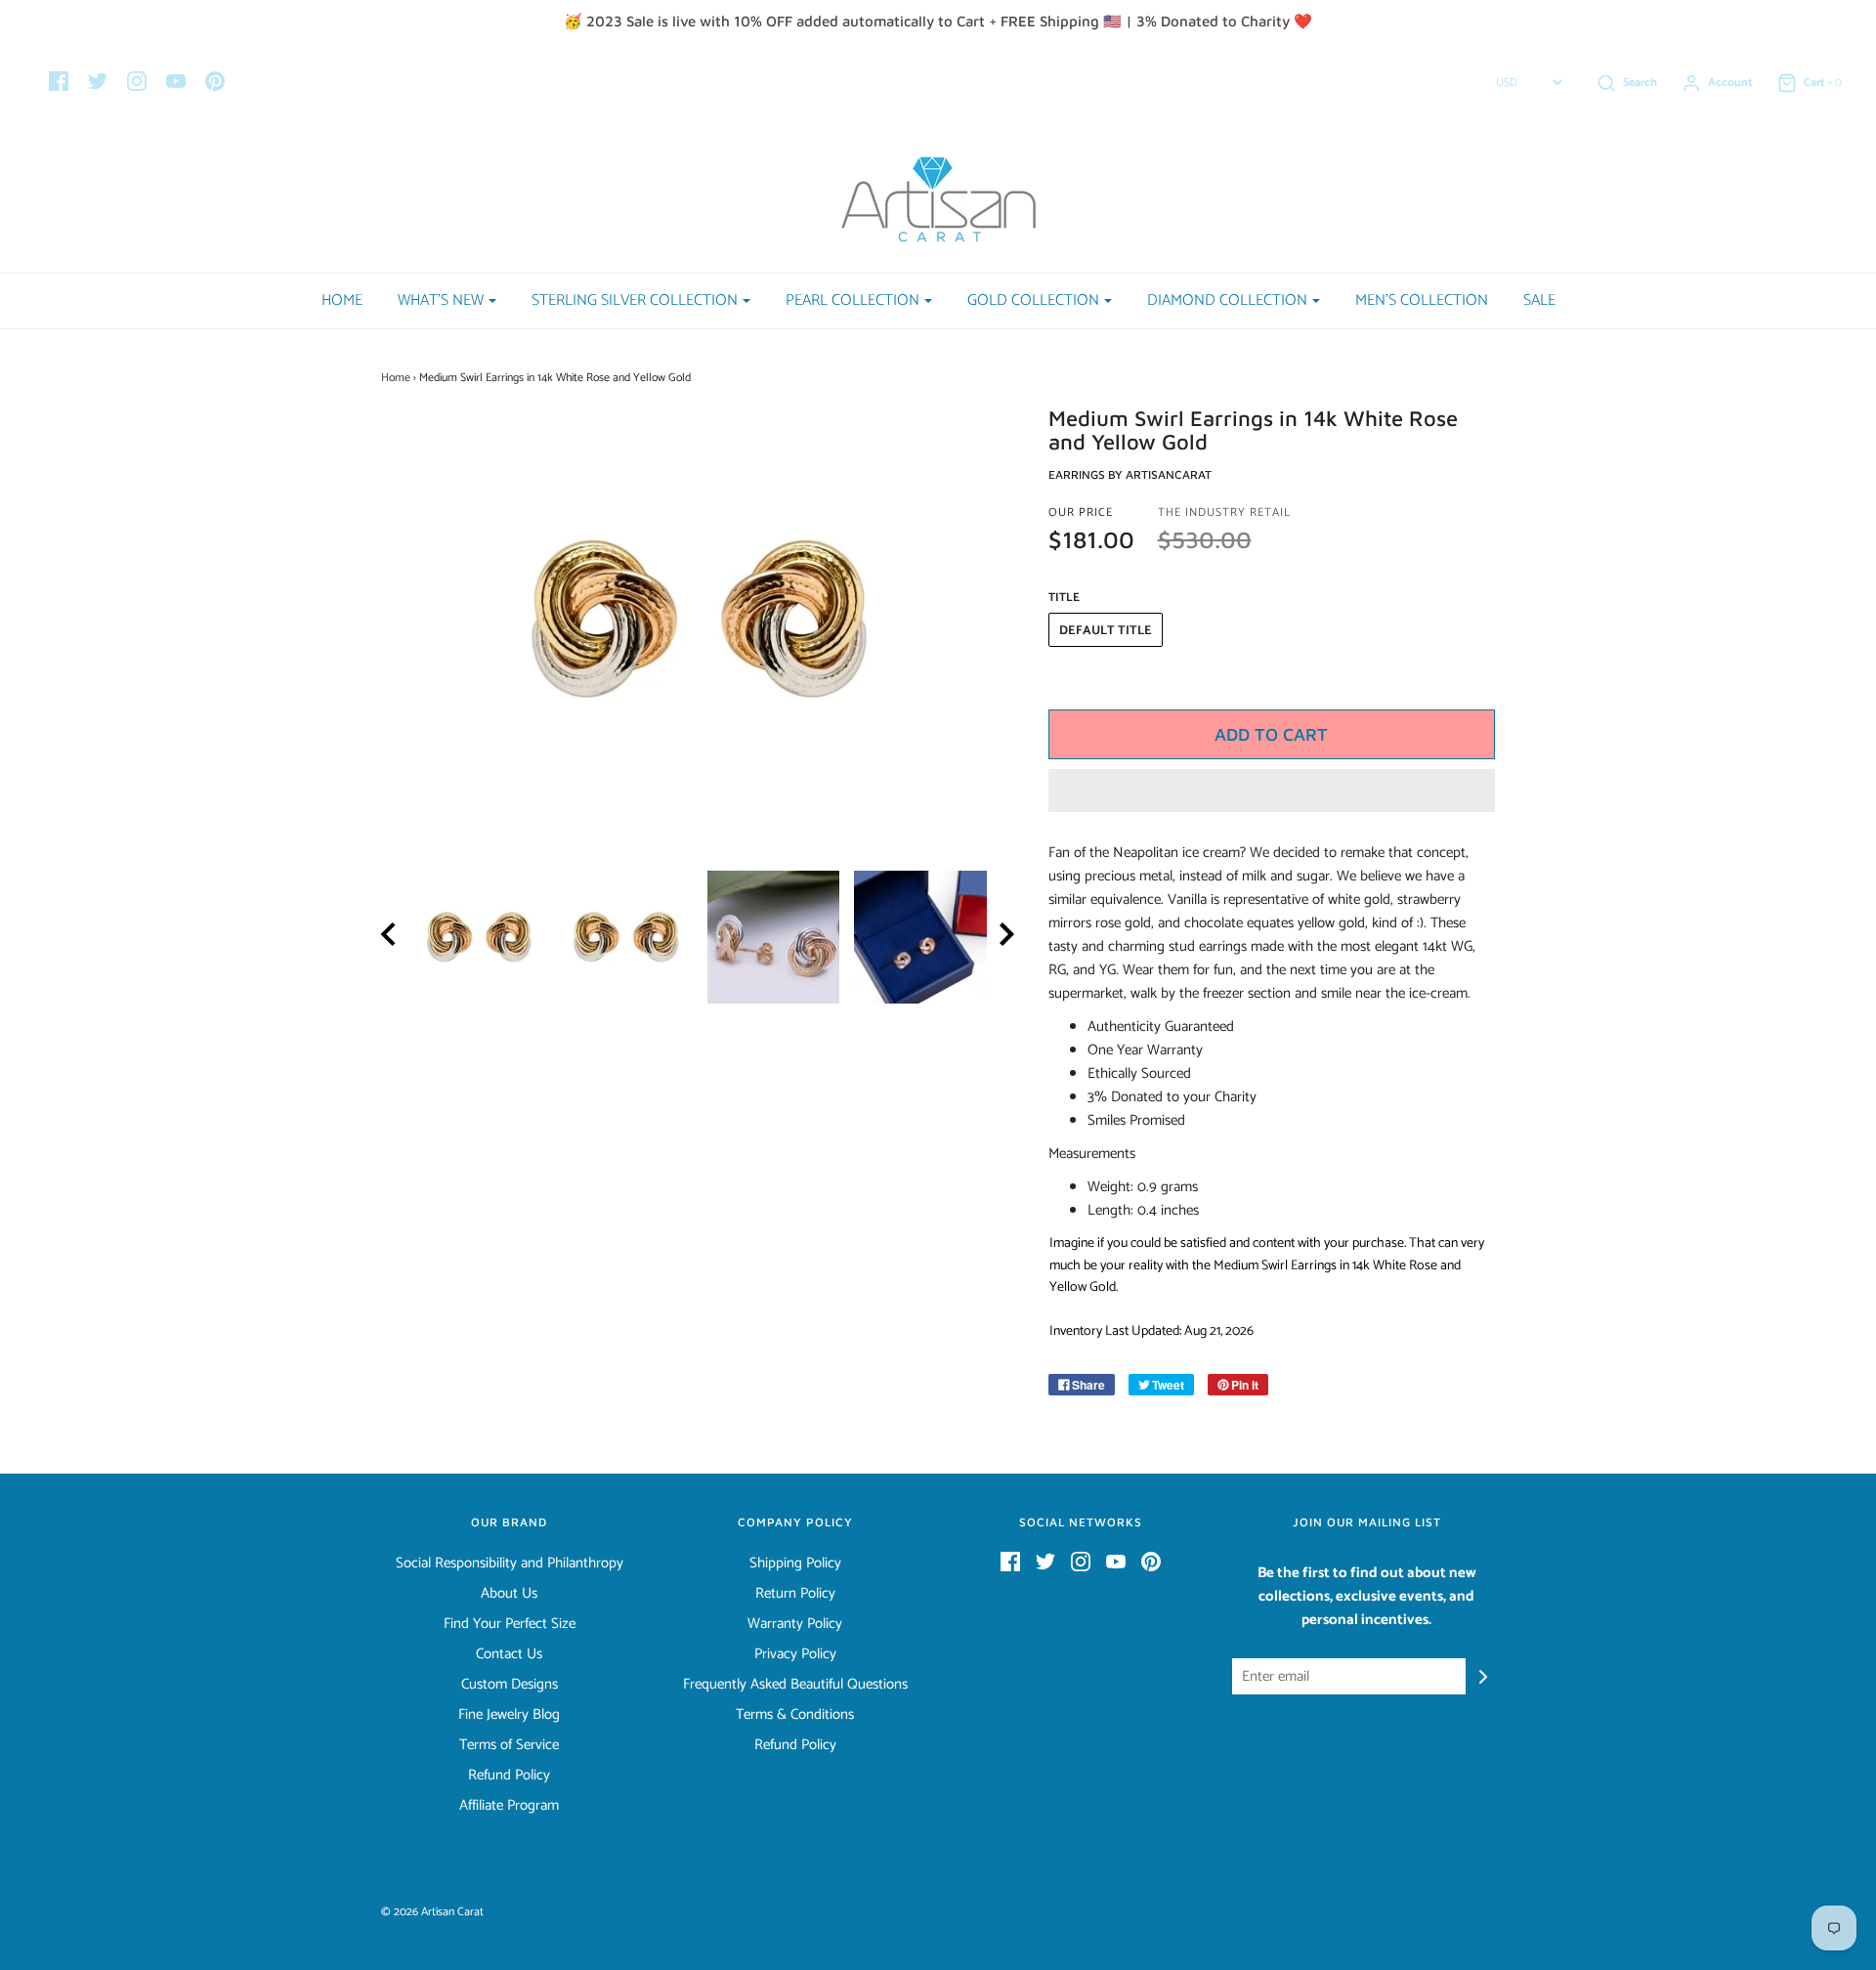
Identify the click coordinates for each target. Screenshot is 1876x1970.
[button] (1272, 791)
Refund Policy (509, 1776)
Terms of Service (509, 1745)
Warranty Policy (795, 1624)
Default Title (1106, 631)
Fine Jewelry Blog (509, 1715)
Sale (1539, 300)
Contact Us (509, 1654)
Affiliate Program (509, 1806)
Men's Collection (1422, 300)
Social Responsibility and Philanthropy (510, 1563)
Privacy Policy (795, 1654)
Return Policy (795, 1594)
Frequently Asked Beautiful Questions (795, 1685)
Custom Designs (510, 1685)
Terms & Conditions (795, 1715)
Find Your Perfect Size (510, 1624)
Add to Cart (1271, 734)
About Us (509, 1594)
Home (342, 300)
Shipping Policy (795, 1563)
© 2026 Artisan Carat (432, 1912)
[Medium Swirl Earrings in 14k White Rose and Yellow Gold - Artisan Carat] (479, 937)
